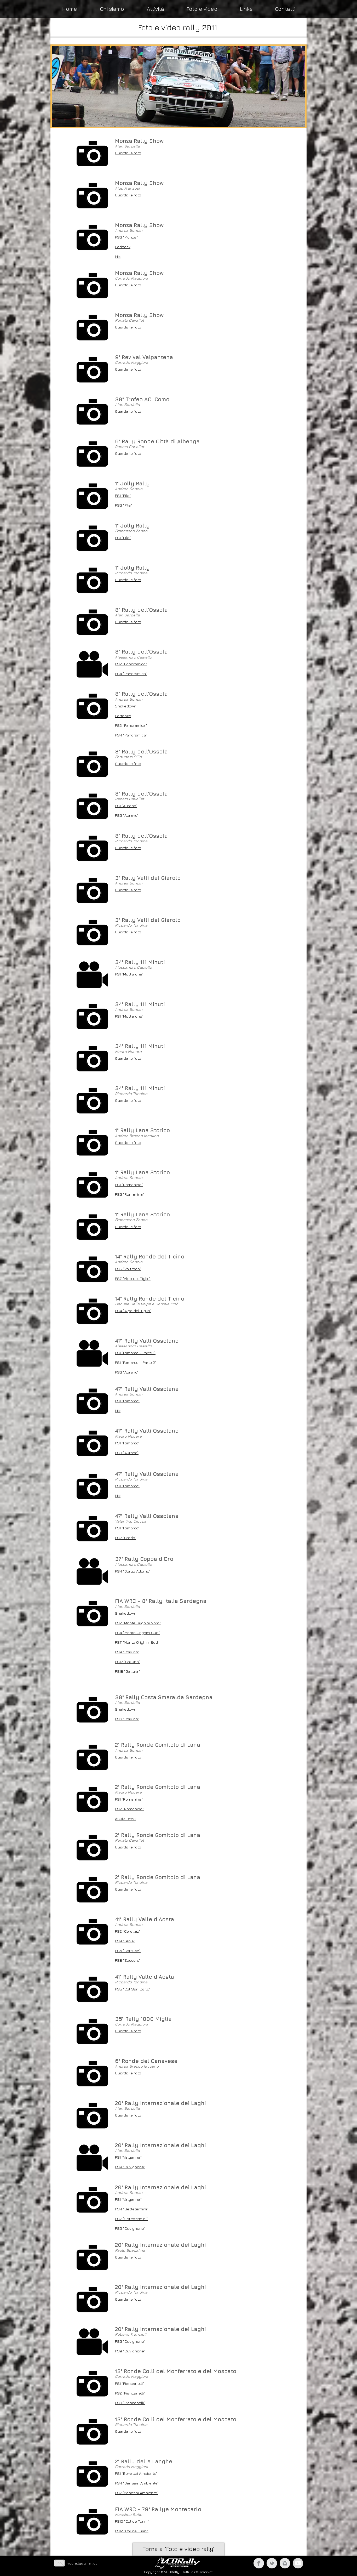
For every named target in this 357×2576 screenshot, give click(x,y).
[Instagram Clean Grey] (285, 2563)
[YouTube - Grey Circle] (298, 2563)
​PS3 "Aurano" (127, 1372)
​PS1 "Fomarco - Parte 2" (136, 1362)
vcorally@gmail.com (84, 2563)
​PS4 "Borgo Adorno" (133, 1571)
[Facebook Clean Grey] (259, 2563)
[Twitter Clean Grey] (272, 2563)
